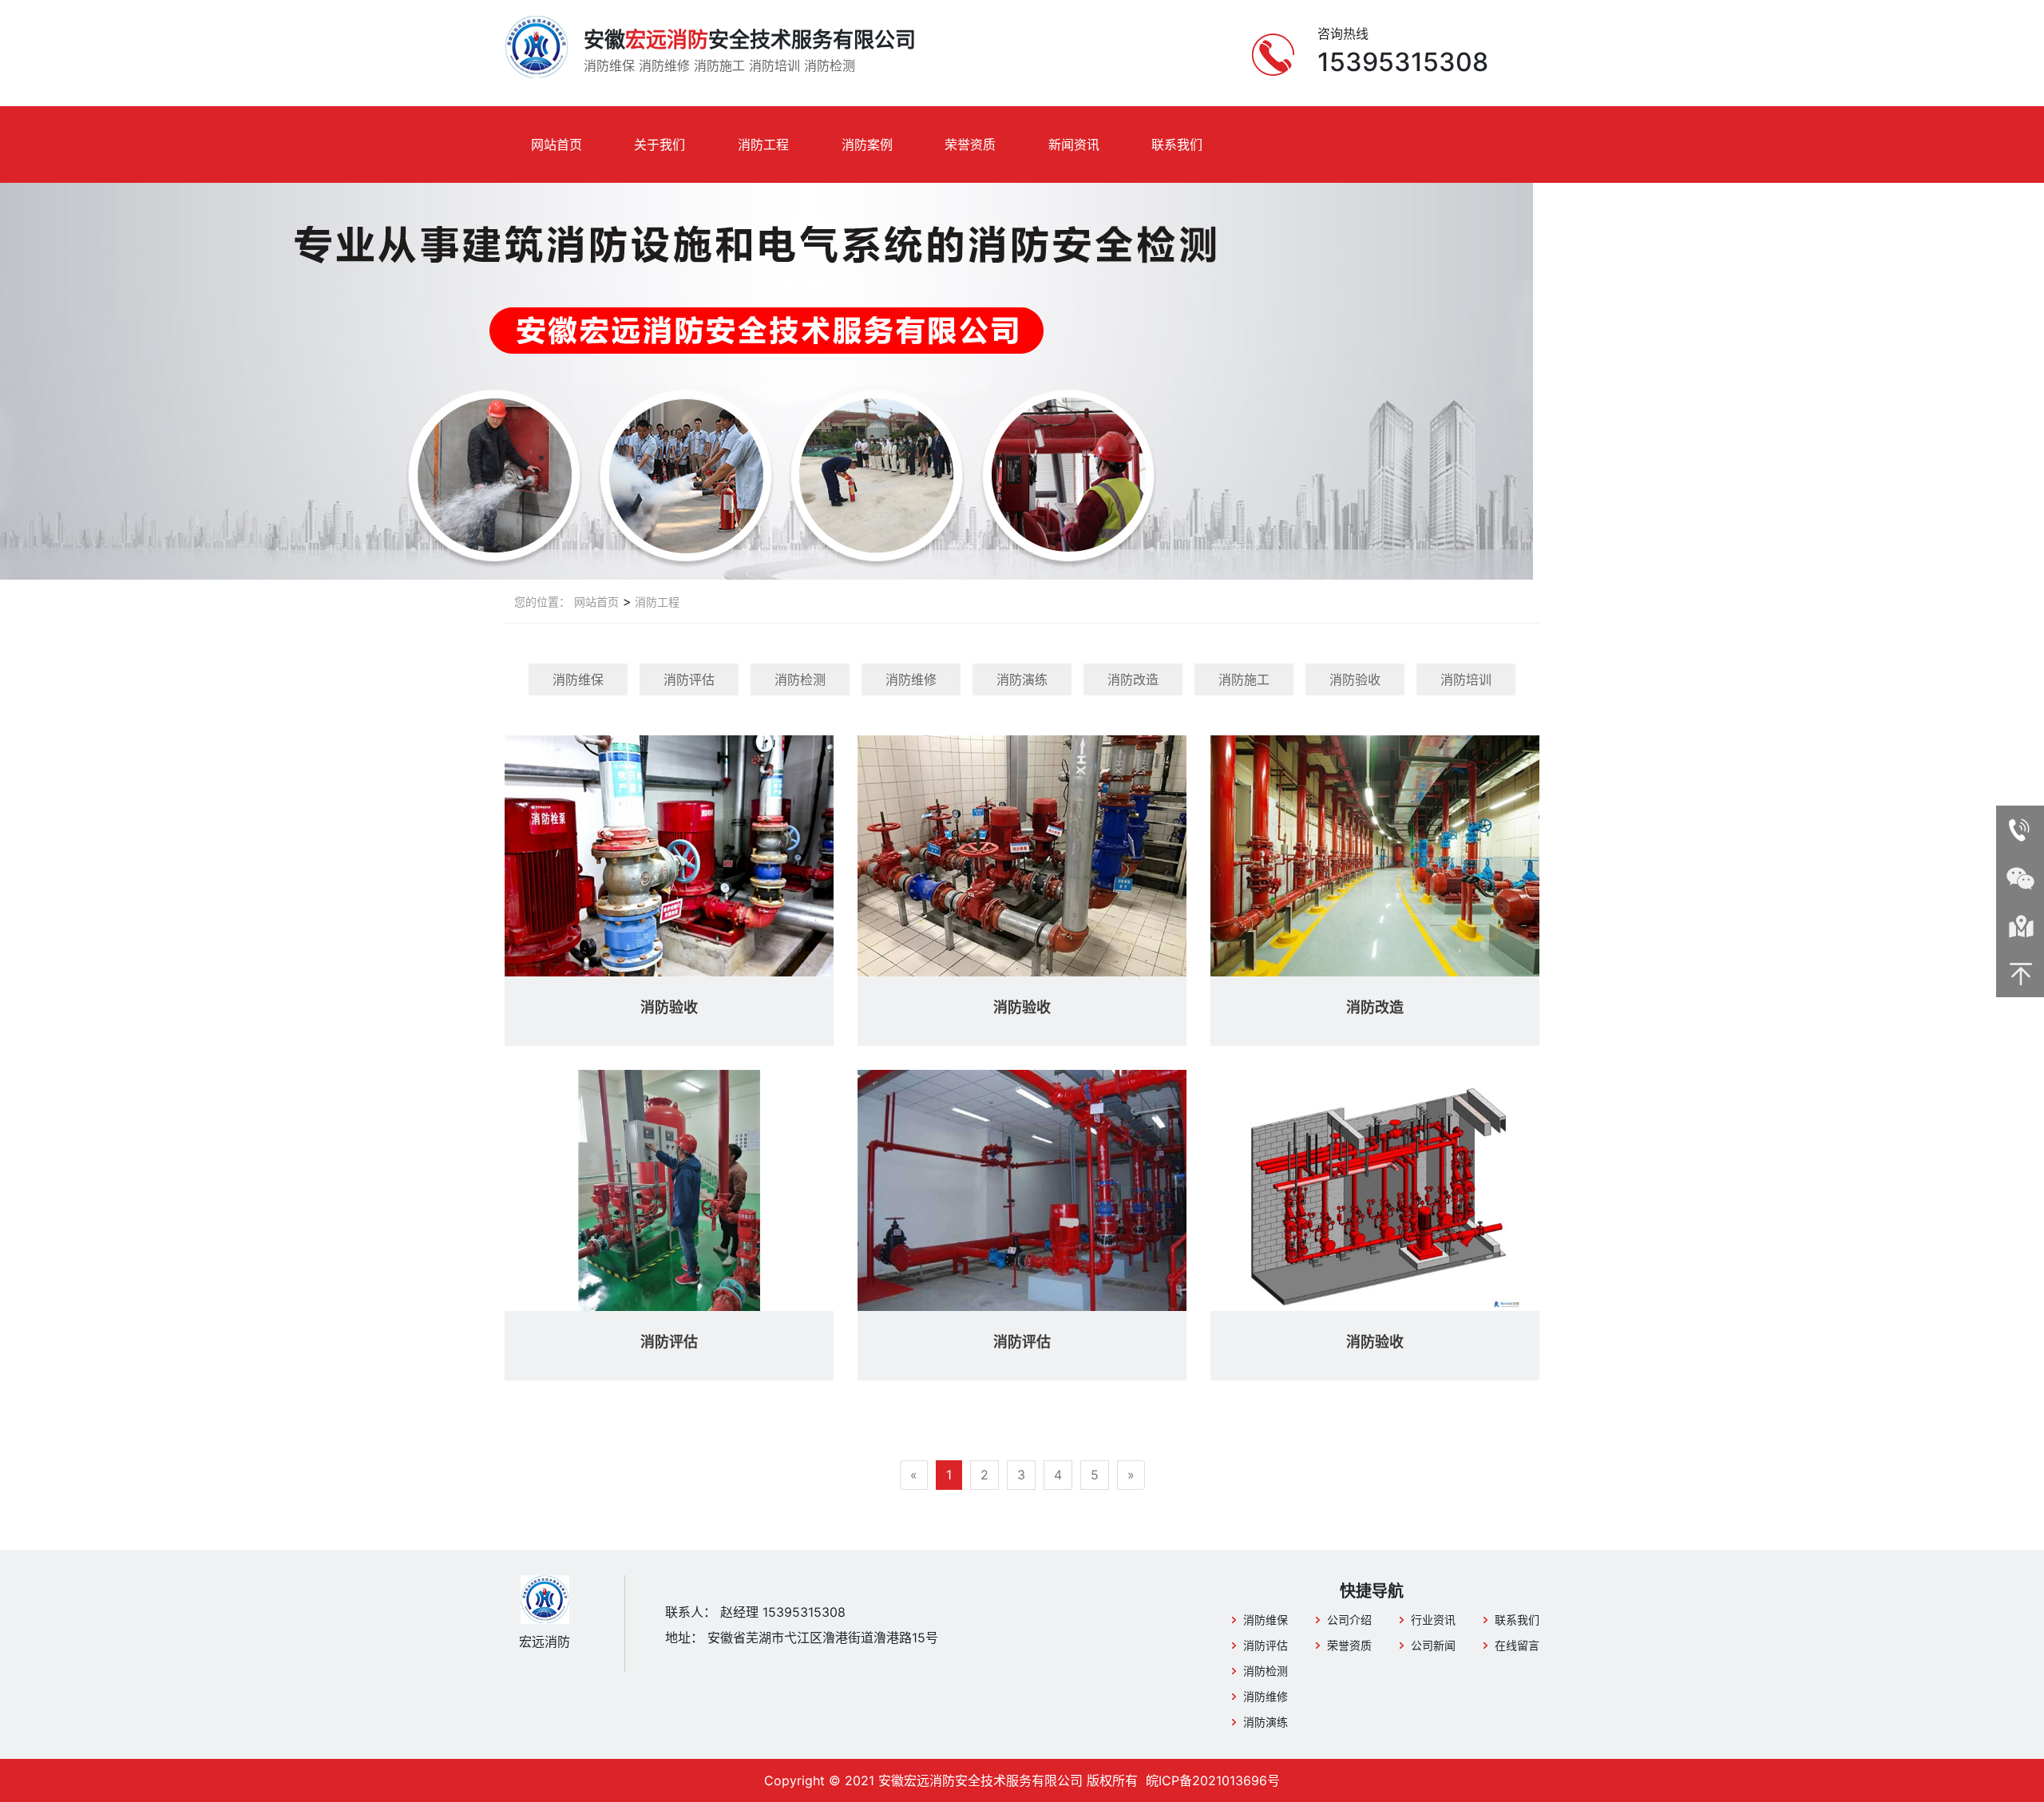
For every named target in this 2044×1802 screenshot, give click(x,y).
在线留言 (1517, 1645)
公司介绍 (1349, 1620)
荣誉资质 (970, 145)
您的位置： (542, 602)
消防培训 (1466, 679)
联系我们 (1177, 145)
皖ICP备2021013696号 (1213, 1780)
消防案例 (867, 145)
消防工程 (763, 145)
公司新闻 (1433, 1645)
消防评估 (689, 679)
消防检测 (800, 679)
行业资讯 (1433, 1620)
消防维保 (578, 679)
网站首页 (557, 145)
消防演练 (1022, 679)
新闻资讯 (1074, 145)
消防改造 (1133, 679)
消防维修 (911, 679)
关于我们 (660, 145)
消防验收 (1355, 679)
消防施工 (1244, 679)
